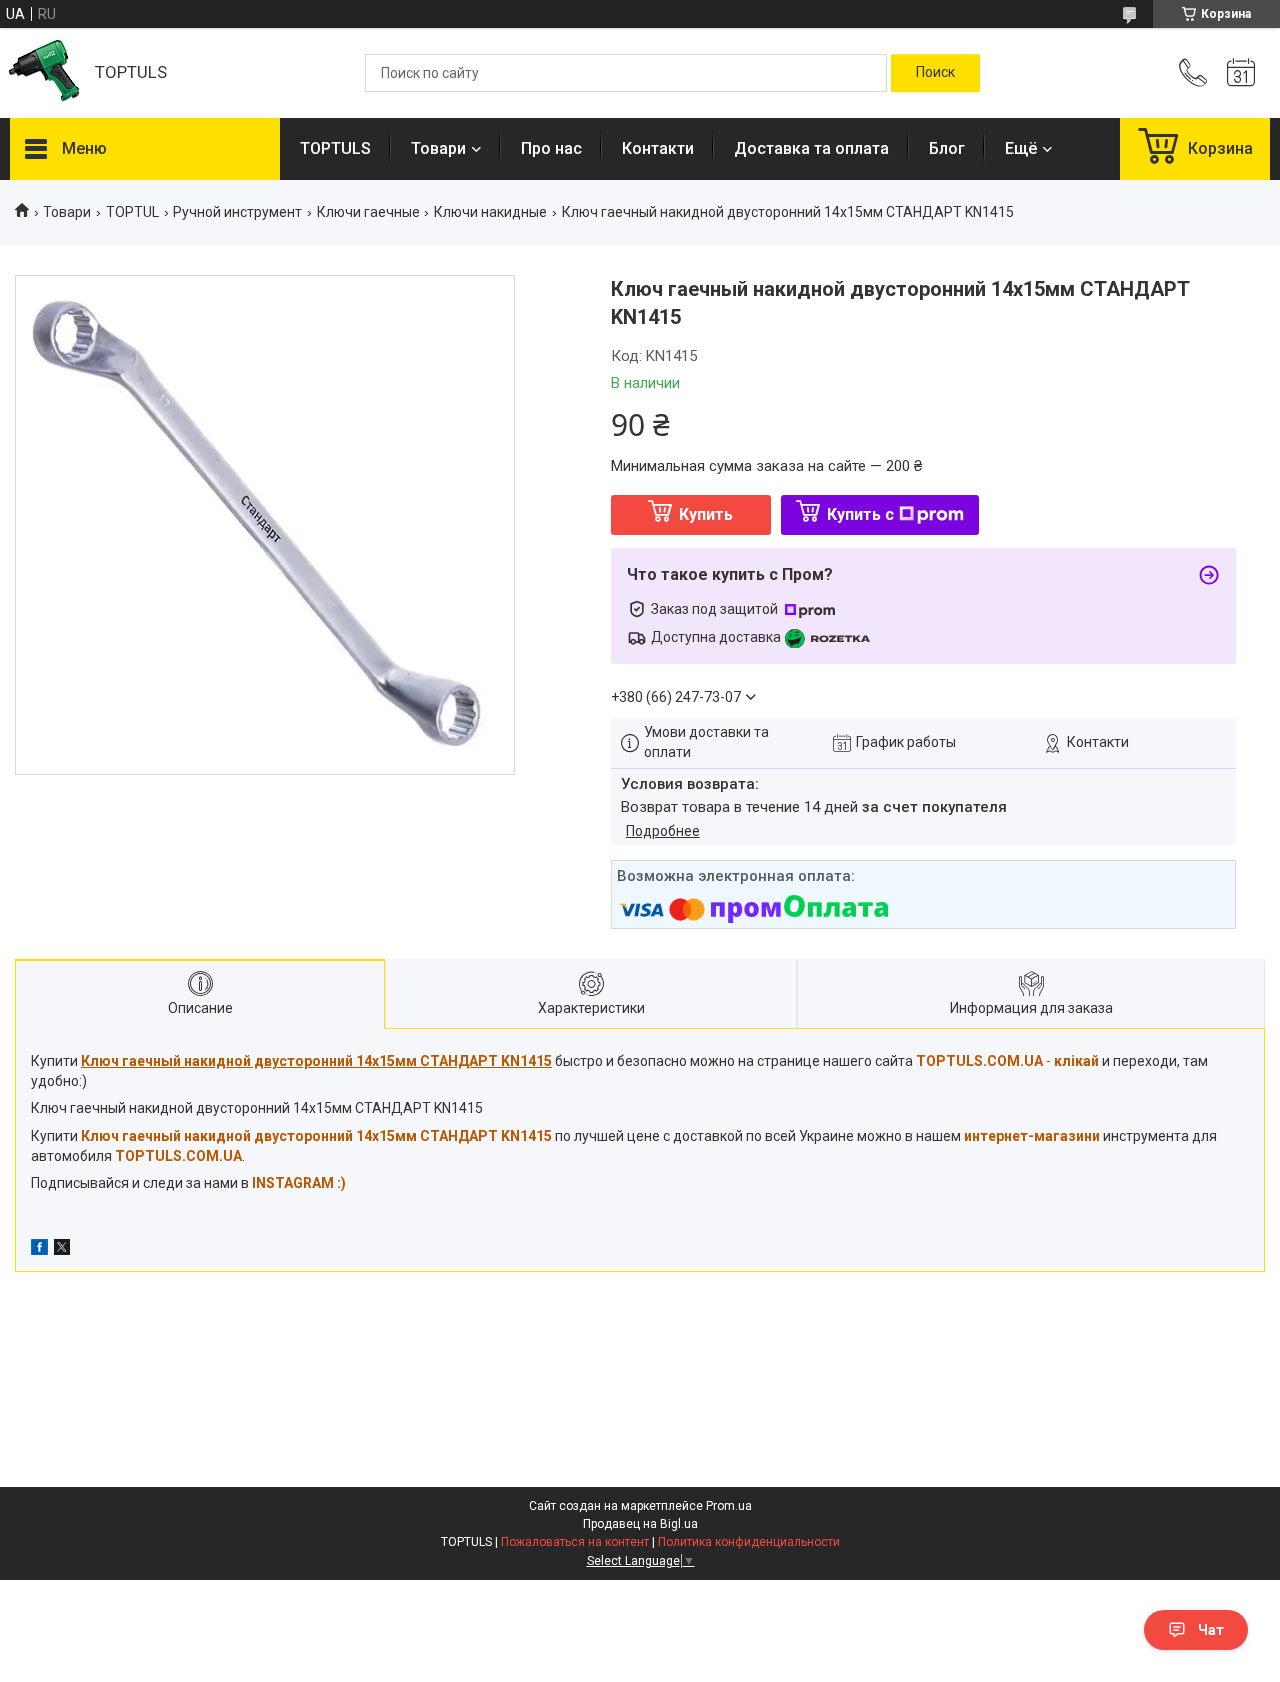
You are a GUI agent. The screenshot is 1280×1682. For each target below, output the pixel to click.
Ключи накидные (490, 212)
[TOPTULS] (42, 73)
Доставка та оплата (811, 148)
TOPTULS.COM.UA (178, 1156)
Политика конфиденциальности (749, 1542)
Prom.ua (729, 1506)
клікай (1076, 1061)
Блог (947, 148)
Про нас (551, 148)
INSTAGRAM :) (299, 1183)
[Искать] (935, 73)
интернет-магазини (1032, 1136)
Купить (706, 514)
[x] (62, 1250)
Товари (438, 148)
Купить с (860, 514)
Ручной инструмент (237, 212)
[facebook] (39, 1250)
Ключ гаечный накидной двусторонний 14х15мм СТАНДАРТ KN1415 (316, 1136)
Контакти (658, 148)
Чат (1211, 1630)
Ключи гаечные (368, 212)
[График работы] (1241, 73)
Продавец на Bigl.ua (640, 1524)
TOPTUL (132, 212)
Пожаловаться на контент (575, 1542)
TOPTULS (335, 148)
